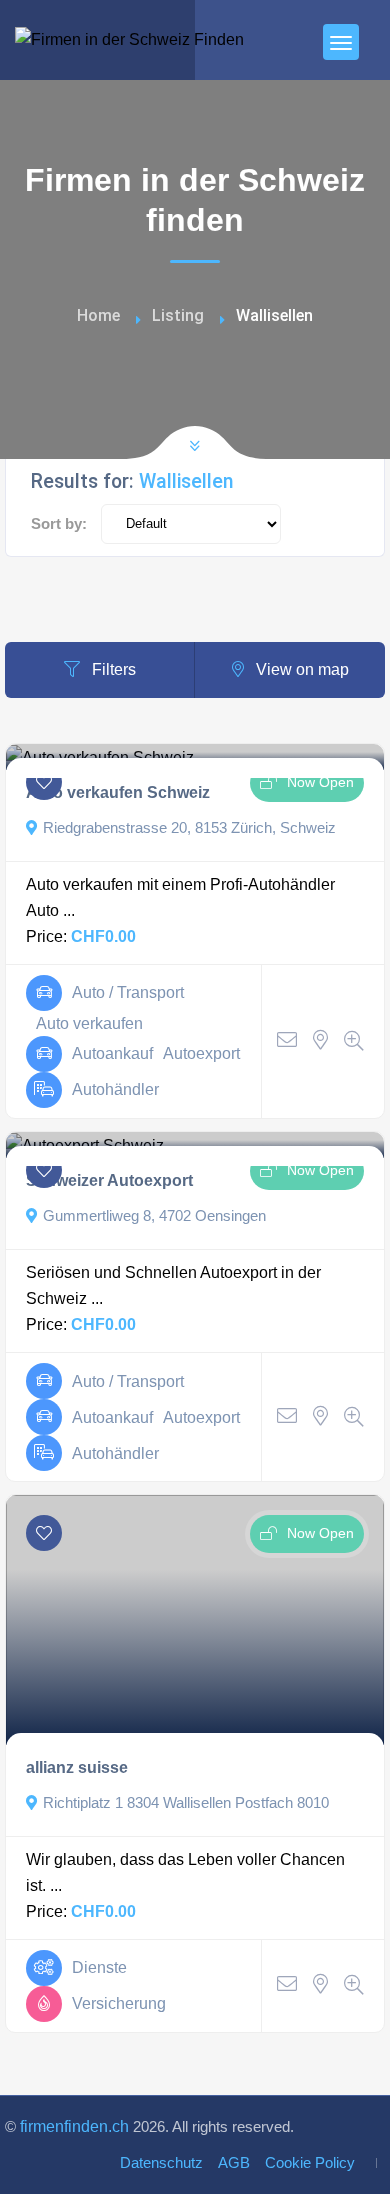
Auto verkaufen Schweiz (118, 792)
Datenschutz (161, 2163)
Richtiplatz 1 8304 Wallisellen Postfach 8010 (186, 1803)
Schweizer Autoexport (109, 1180)
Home (98, 315)
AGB (234, 2163)
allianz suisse (77, 1767)
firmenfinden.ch (74, 2126)
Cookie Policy (310, 2163)
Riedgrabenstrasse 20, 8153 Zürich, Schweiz (189, 828)
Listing (178, 315)
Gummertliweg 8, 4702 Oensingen (154, 1216)
